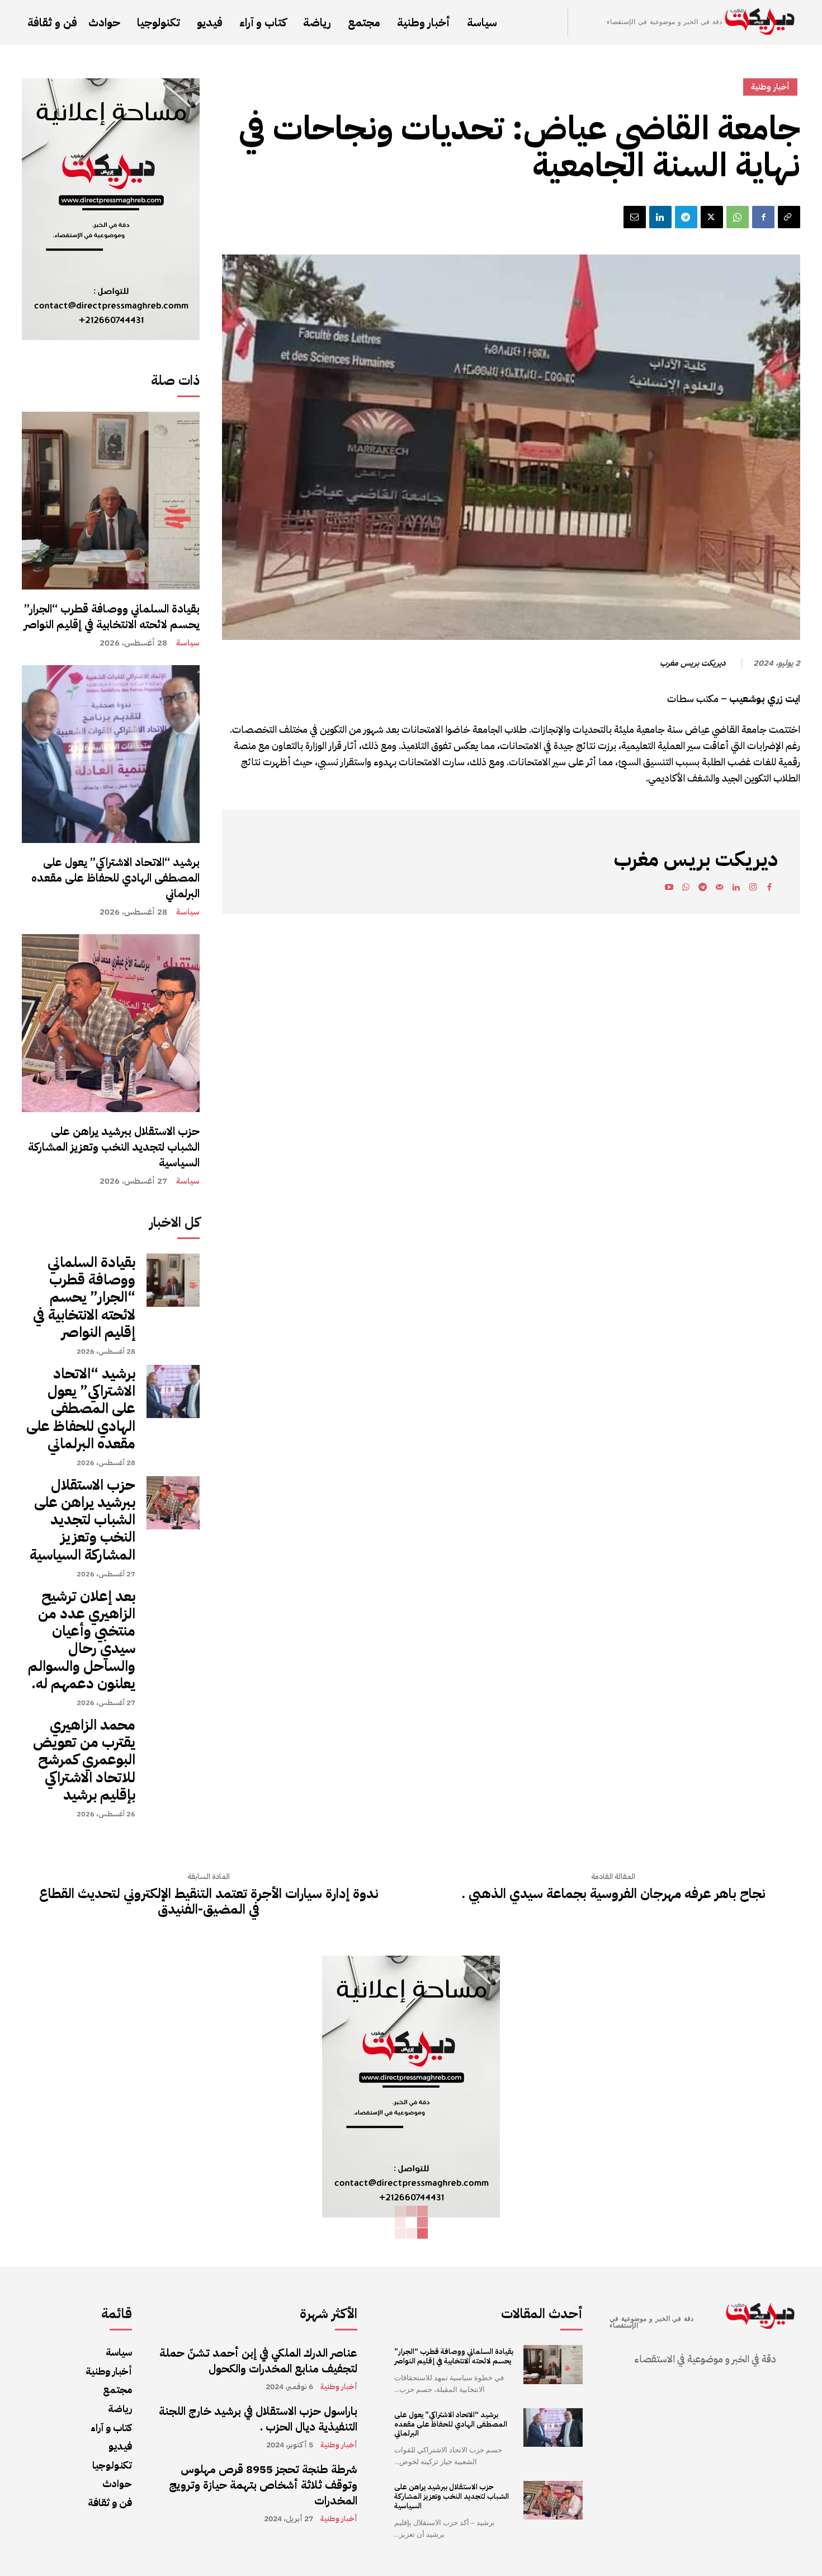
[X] (712, 217)
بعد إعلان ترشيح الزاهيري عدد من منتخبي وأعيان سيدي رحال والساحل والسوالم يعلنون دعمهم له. (82, 1640)
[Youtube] (669, 889)
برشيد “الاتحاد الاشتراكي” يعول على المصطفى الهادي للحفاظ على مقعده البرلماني (115, 878)
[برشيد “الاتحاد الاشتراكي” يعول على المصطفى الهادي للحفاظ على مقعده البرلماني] (111, 754)
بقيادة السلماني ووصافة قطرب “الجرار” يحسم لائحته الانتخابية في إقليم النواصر (112, 616)
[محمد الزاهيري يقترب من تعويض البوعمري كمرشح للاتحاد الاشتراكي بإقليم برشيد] (173, 1743)
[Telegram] (686, 217)
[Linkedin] (660, 217)
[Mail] (719, 889)
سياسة (188, 643)
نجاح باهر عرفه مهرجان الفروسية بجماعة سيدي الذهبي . (613, 1894)
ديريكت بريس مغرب (693, 663)
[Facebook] (763, 217)
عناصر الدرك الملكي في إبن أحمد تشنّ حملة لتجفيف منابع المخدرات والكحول (258, 2361)
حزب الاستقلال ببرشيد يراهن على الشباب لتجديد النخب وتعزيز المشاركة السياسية (114, 1147)
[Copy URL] (789, 217)
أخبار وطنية (770, 87)
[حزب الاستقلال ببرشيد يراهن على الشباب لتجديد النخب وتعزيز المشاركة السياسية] (111, 1023)
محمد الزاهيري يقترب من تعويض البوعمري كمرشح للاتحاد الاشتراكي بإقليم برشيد (84, 1760)
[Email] (635, 217)
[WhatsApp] (738, 217)
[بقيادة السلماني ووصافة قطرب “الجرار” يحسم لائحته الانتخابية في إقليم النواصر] (111, 501)
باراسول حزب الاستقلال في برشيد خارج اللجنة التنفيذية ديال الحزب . (258, 2419)
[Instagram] (753, 889)
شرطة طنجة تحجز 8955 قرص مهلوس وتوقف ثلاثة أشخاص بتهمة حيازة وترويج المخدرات (263, 2485)
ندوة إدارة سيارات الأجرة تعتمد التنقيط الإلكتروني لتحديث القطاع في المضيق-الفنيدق (209, 1902)
